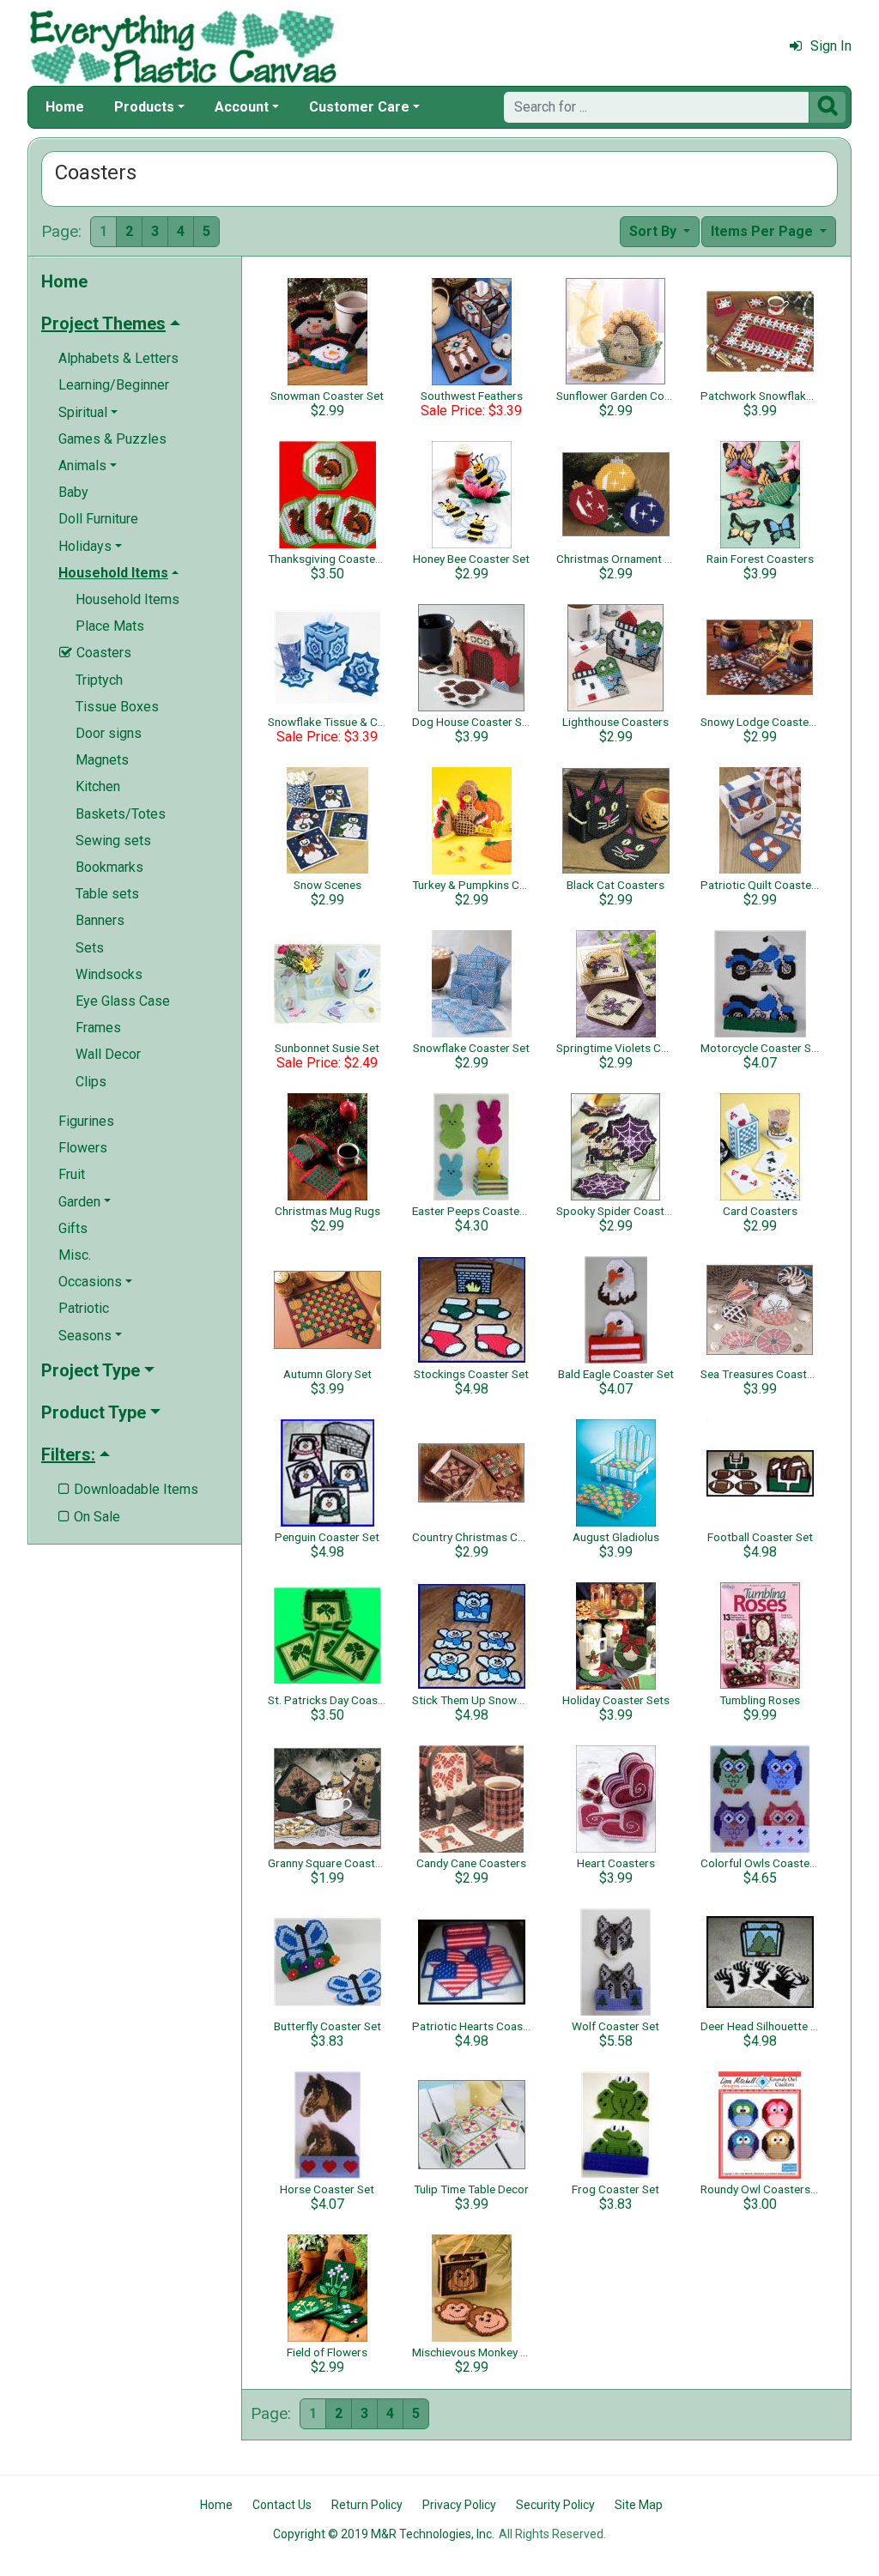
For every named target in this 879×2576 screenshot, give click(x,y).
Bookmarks (109, 867)
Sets (90, 948)
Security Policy (555, 2505)
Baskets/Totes (121, 814)
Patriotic (84, 1308)
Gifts (73, 1228)
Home (65, 107)
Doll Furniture (98, 519)
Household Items (127, 599)
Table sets (107, 894)
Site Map (639, 2505)
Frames (98, 1028)
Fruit (72, 1174)
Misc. (75, 1255)
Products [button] (144, 107)
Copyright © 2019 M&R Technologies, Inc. (384, 2534)
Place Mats (110, 626)
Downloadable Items (128, 1489)
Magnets (102, 760)
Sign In (831, 46)
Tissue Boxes (117, 707)
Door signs (109, 733)
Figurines (86, 1121)
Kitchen (98, 786)
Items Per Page (764, 231)
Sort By (655, 231)
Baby (73, 492)
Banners (100, 920)
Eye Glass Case (123, 1001)
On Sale (89, 1517)
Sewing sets (113, 841)
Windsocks (109, 974)
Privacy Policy (459, 2505)
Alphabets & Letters (118, 358)
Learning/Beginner (114, 385)
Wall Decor (108, 1054)
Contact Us (282, 2505)
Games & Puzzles (112, 439)
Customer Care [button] (359, 107)
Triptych (99, 680)
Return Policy (367, 2505)
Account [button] (242, 107)
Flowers (83, 1148)
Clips (91, 1082)
